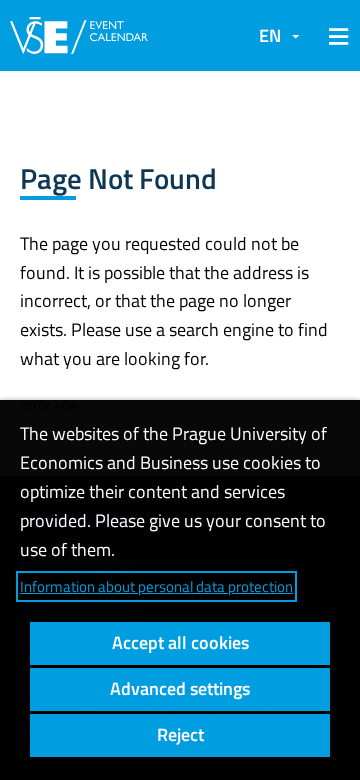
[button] (335, 36)
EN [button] (270, 35)
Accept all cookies (180, 642)
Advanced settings (180, 688)
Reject (180, 734)
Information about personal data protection (156, 586)
